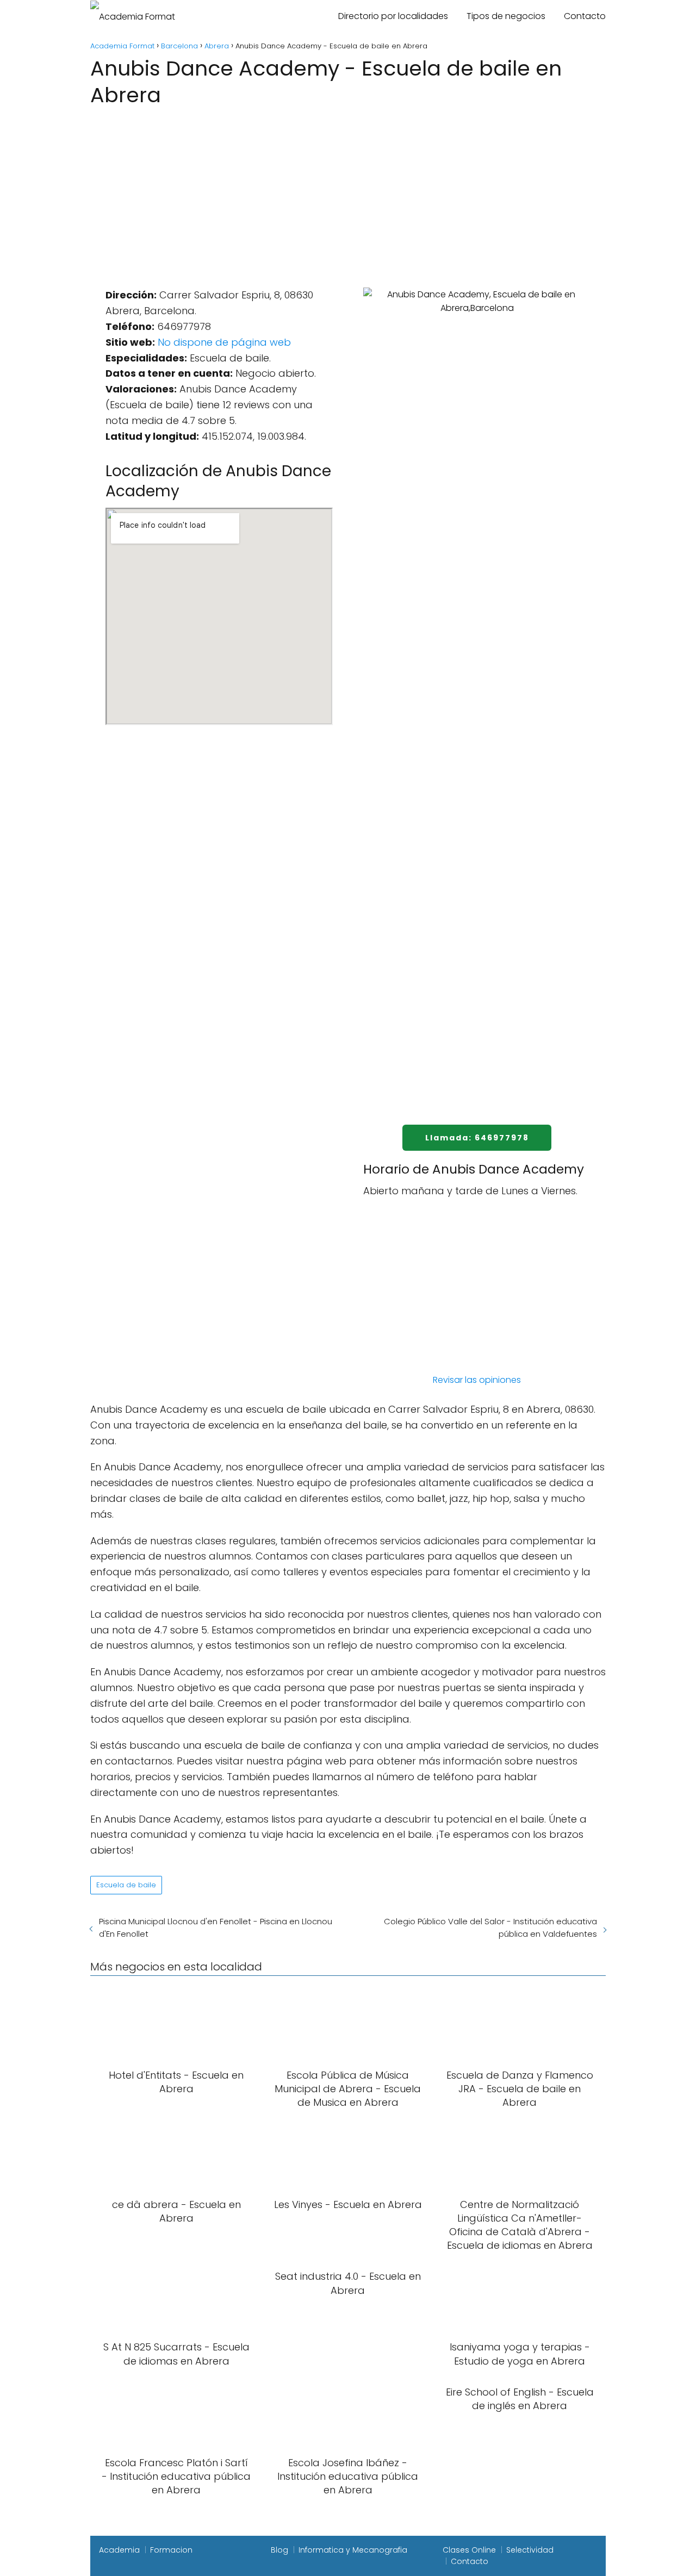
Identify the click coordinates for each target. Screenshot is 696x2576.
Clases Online (469, 2550)
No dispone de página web (224, 342)
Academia (119, 2550)
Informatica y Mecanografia (353, 2550)
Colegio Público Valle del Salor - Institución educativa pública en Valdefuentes (490, 1928)
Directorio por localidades (393, 16)
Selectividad (530, 2550)
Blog (279, 2550)
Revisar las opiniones (477, 1380)
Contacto (585, 16)
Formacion (171, 2550)
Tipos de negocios (506, 16)
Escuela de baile (126, 1885)
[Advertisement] (348, 191)
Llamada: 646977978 (477, 1138)
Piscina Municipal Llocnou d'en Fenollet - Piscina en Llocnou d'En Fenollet (216, 1928)
